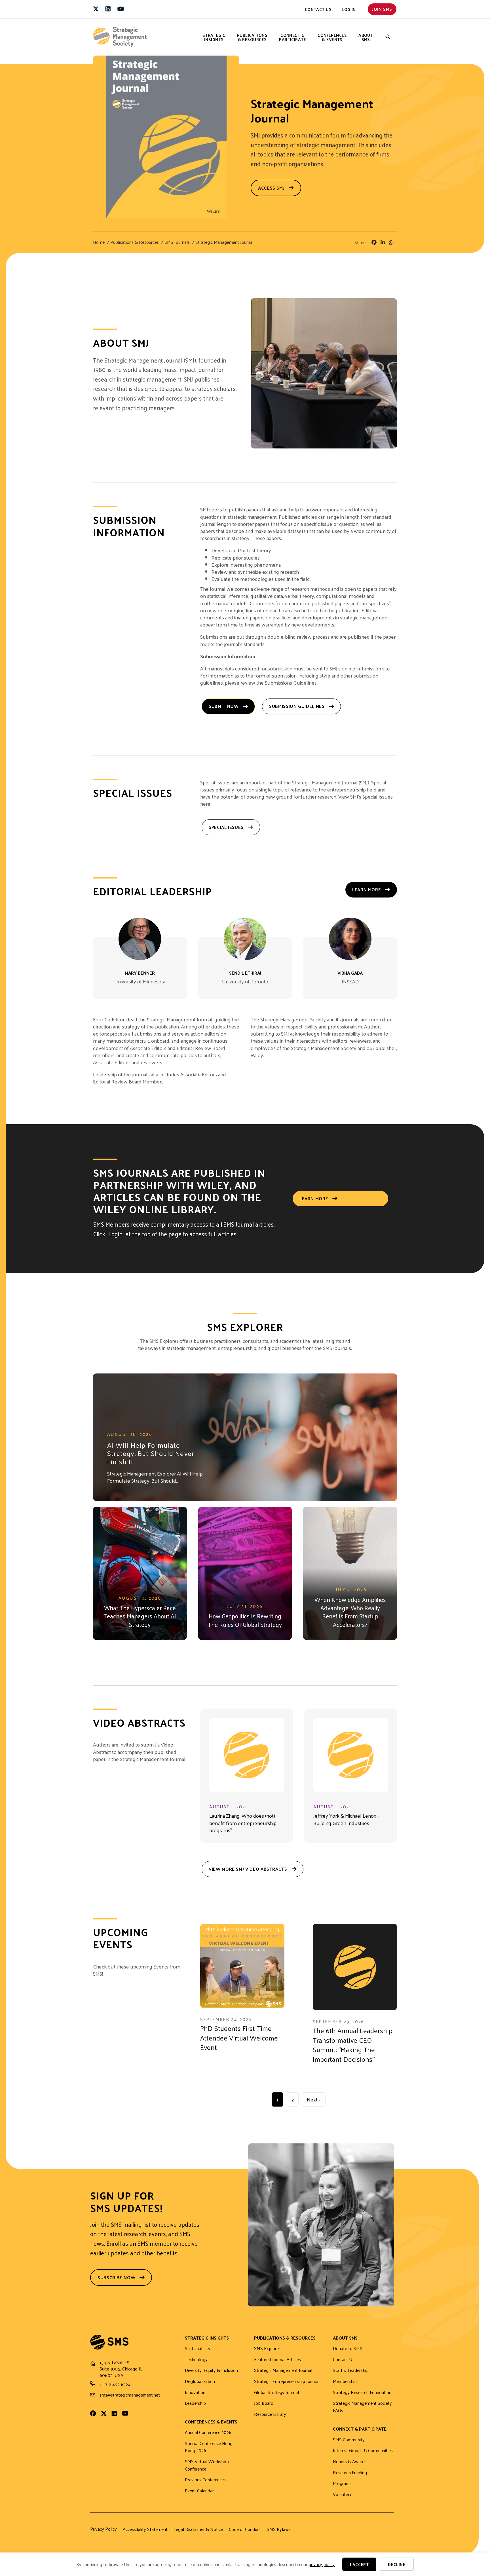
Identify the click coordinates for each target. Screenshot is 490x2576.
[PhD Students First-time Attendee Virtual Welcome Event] (242, 1966)
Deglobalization (200, 2381)
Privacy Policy (104, 2529)
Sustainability (198, 2349)
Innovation (195, 2392)
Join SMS (382, 9)
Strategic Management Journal (283, 2370)
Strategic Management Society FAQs (362, 2407)
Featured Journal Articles (277, 2360)
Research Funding (350, 2473)
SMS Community (349, 2440)
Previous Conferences (205, 2480)
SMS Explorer (267, 2349)
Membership (345, 2381)
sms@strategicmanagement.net (130, 2395)
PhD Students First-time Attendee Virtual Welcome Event (239, 2038)
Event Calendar (199, 2491)
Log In (349, 9)
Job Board (264, 2403)
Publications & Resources (252, 37)
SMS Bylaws (279, 2529)
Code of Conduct (245, 2529)
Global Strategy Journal (276, 2392)
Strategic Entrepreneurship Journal (287, 2381)
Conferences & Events (332, 37)
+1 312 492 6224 (115, 2384)
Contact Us (318, 9)
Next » (314, 2099)
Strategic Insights (214, 37)
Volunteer (342, 2494)
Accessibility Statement (145, 2529)
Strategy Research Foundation (362, 2392)
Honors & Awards (350, 2462)
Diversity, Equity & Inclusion (211, 2370)
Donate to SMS (348, 2349)
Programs (342, 2483)
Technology (196, 2360)
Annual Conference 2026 (208, 2432)
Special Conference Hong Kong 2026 (209, 2447)
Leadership (195, 2403)
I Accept (359, 2564)
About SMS (366, 37)
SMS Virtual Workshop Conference (207, 2465)
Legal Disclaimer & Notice (198, 2529)
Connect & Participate (292, 37)
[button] (388, 37)
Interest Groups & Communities (363, 2451)
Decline (397, 2564)
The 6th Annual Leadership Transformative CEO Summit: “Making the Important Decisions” (353, 2045)
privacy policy (322, 2564)
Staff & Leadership (351, 2370)
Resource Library (270, 2414)
